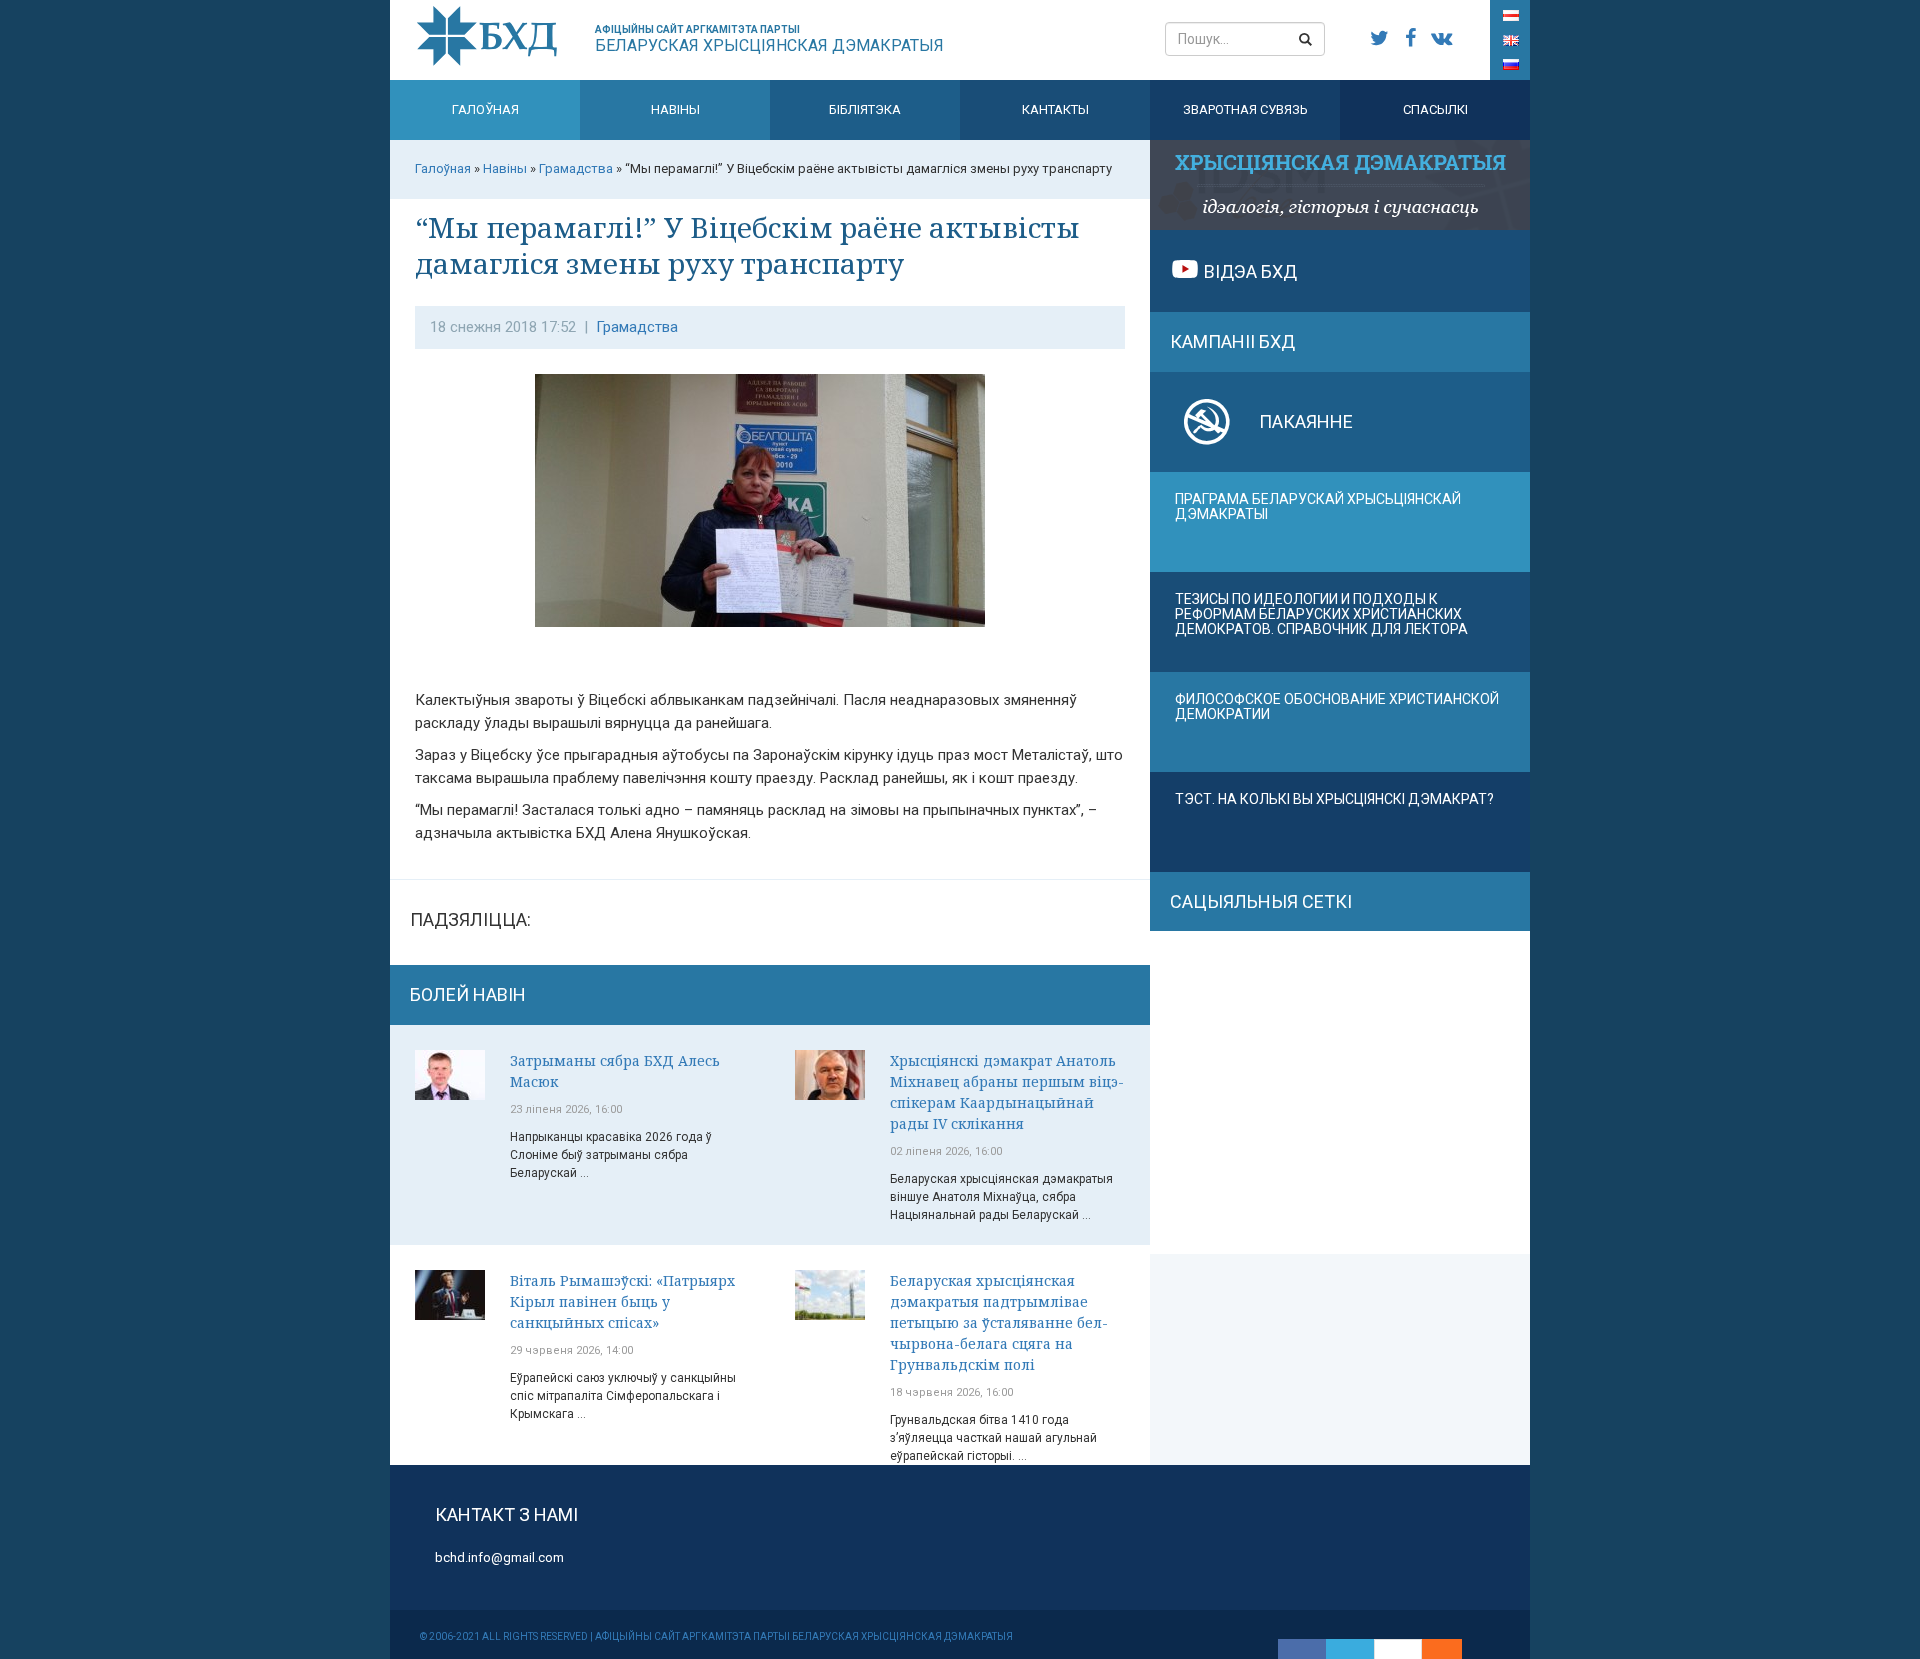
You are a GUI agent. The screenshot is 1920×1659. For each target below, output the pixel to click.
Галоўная (485, 109)
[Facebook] (1302, 1649)
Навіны (675, 109)
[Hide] (1452, 1649)
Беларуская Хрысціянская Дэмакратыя (769, 39)
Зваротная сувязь (1245, 109)
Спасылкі (1435, 109)
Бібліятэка (865, 109)
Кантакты (1055, 109)
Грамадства (637, 327)
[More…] (1432, 1649)
